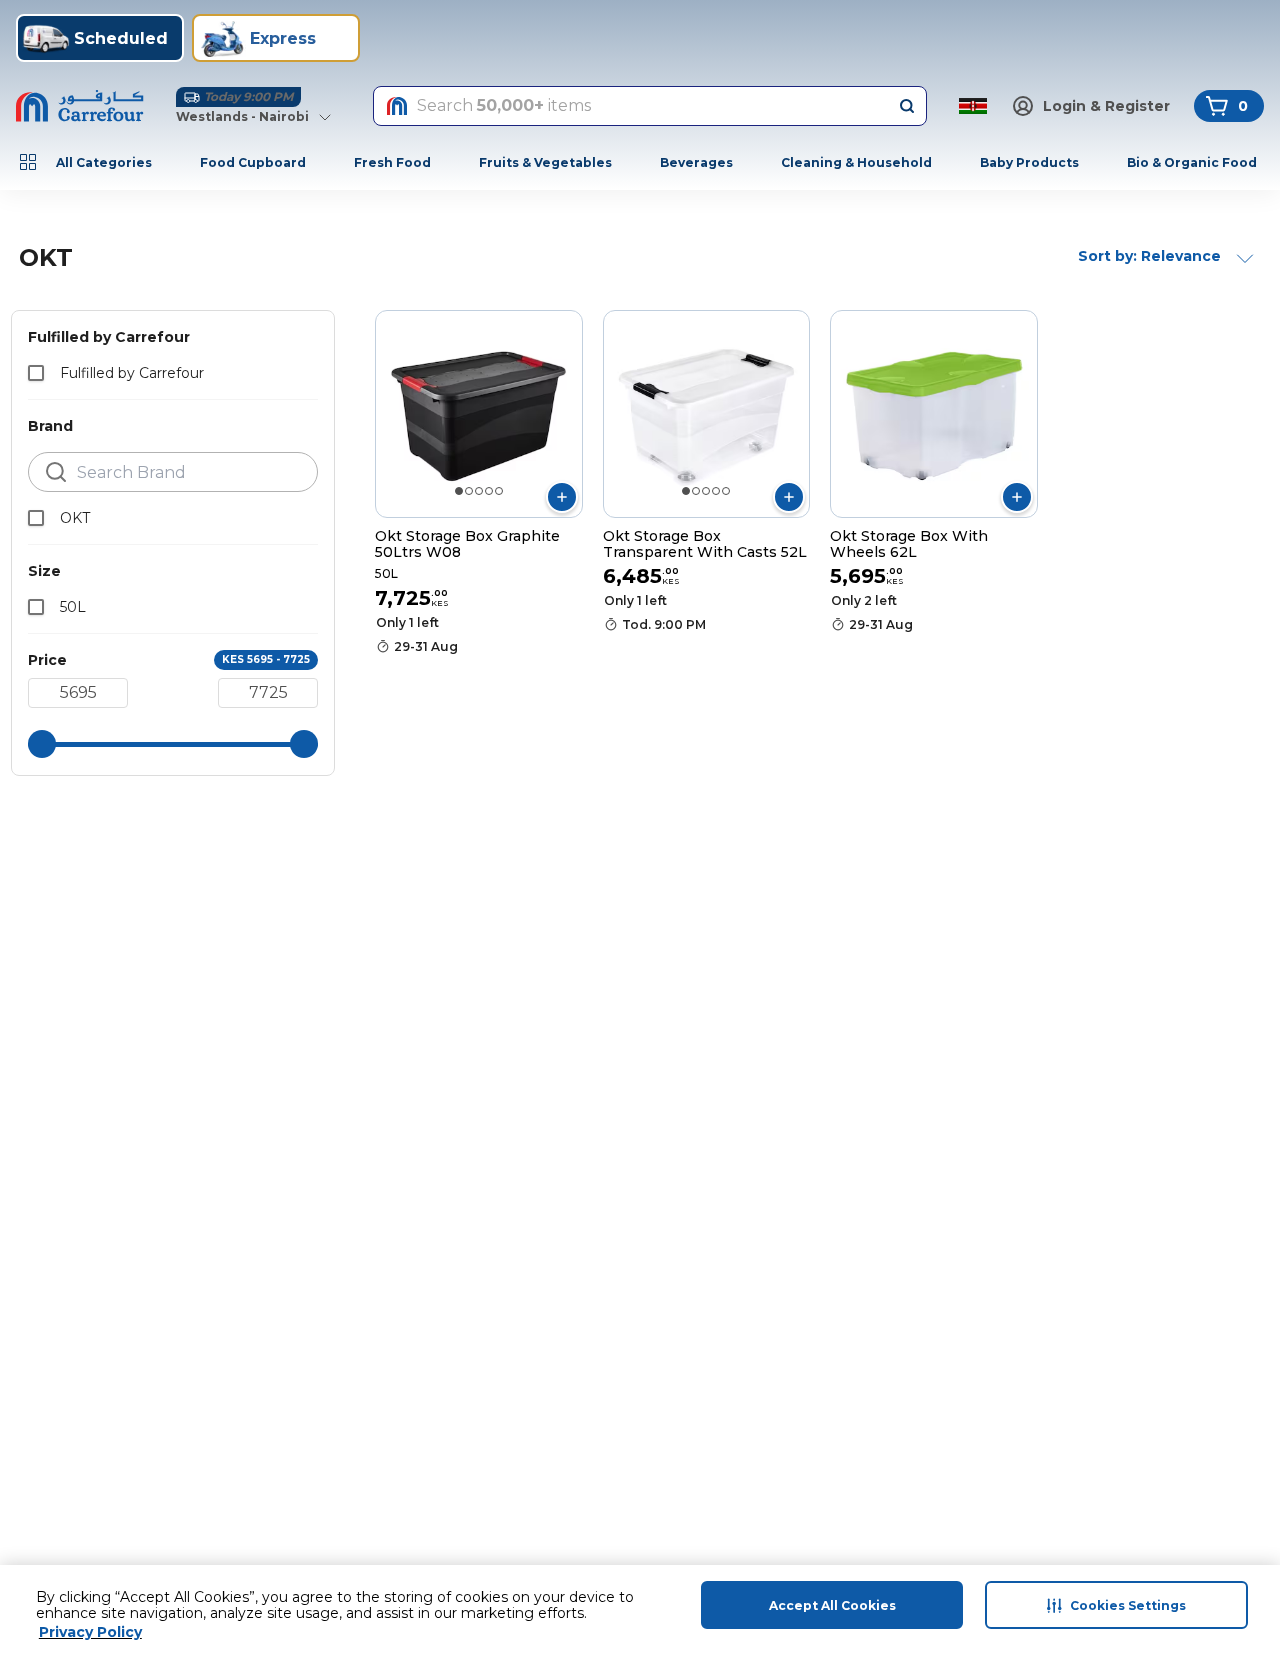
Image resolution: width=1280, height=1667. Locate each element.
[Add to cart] (562, 497)
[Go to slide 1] (459, 491)
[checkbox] (36, 373)
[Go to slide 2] (469, 491)
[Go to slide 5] (499, 491)
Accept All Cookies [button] (832, 1605)
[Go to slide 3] (479, 491)
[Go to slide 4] (489, 491)
